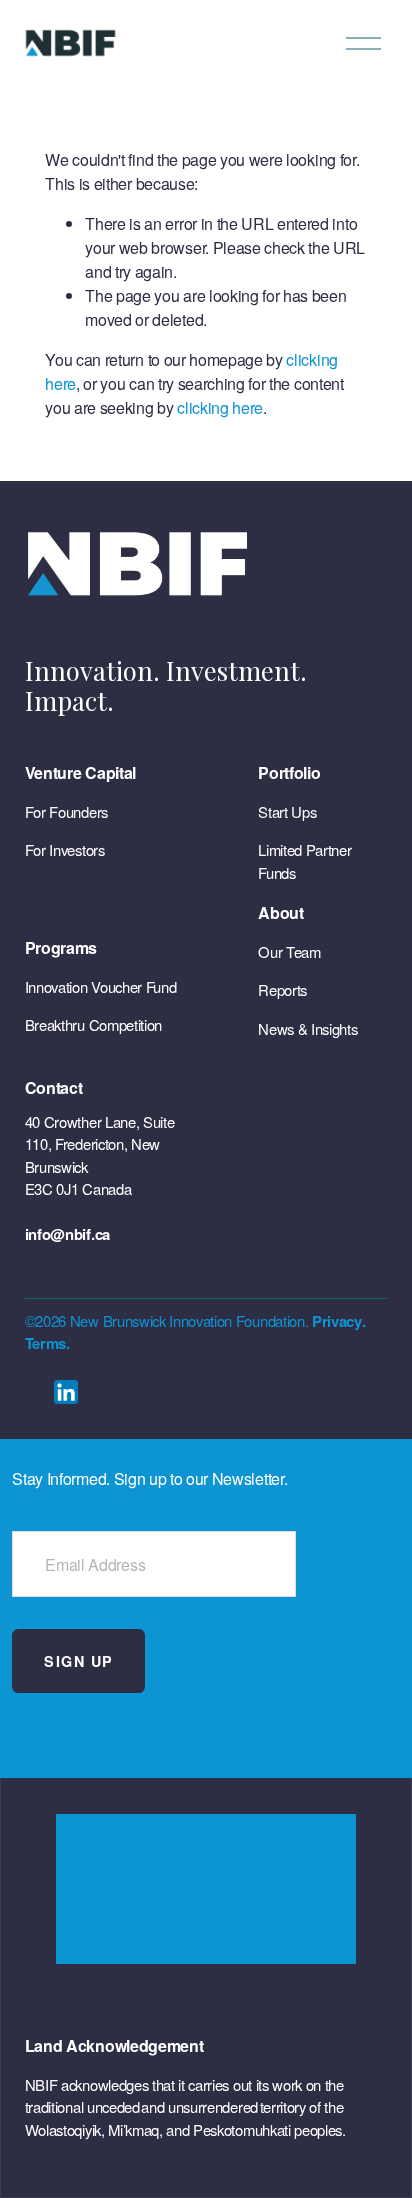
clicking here (220, 407)
